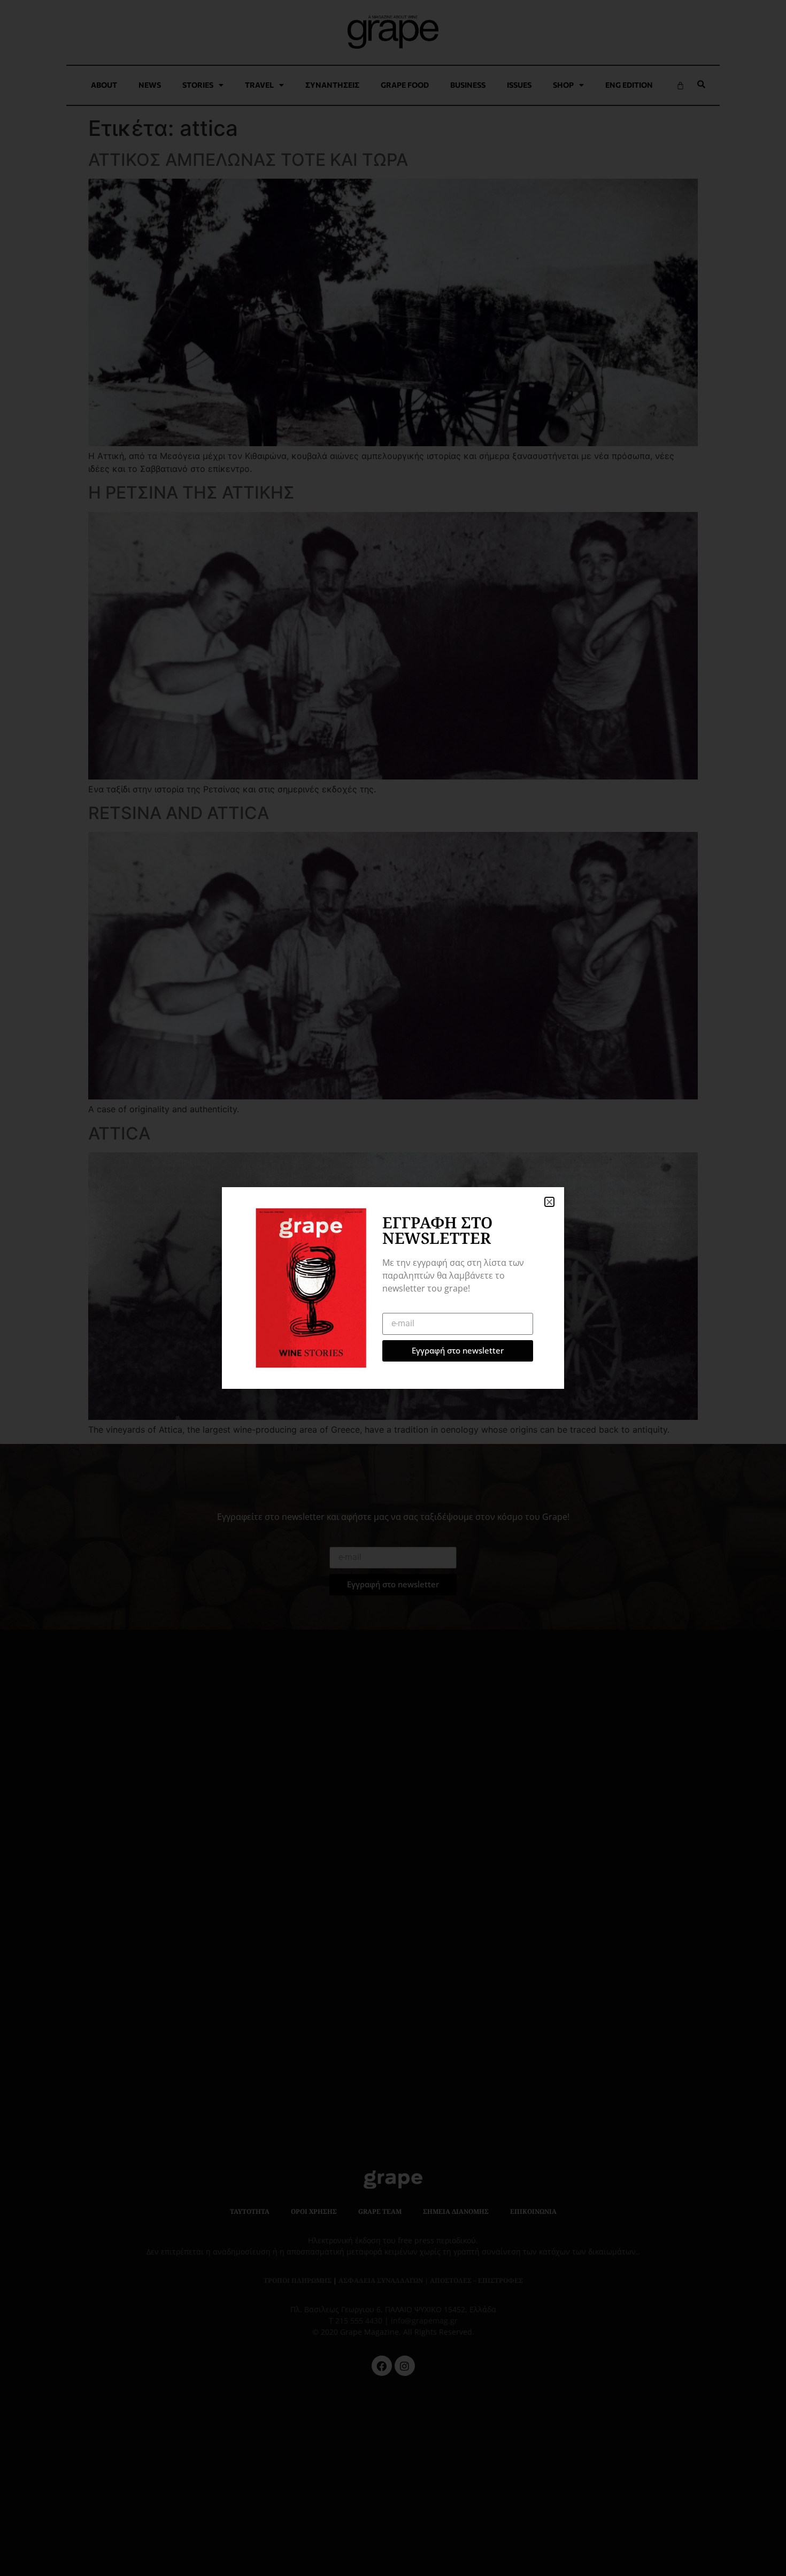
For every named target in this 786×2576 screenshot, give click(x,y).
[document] (393, 1288)
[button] (549, 1202)
